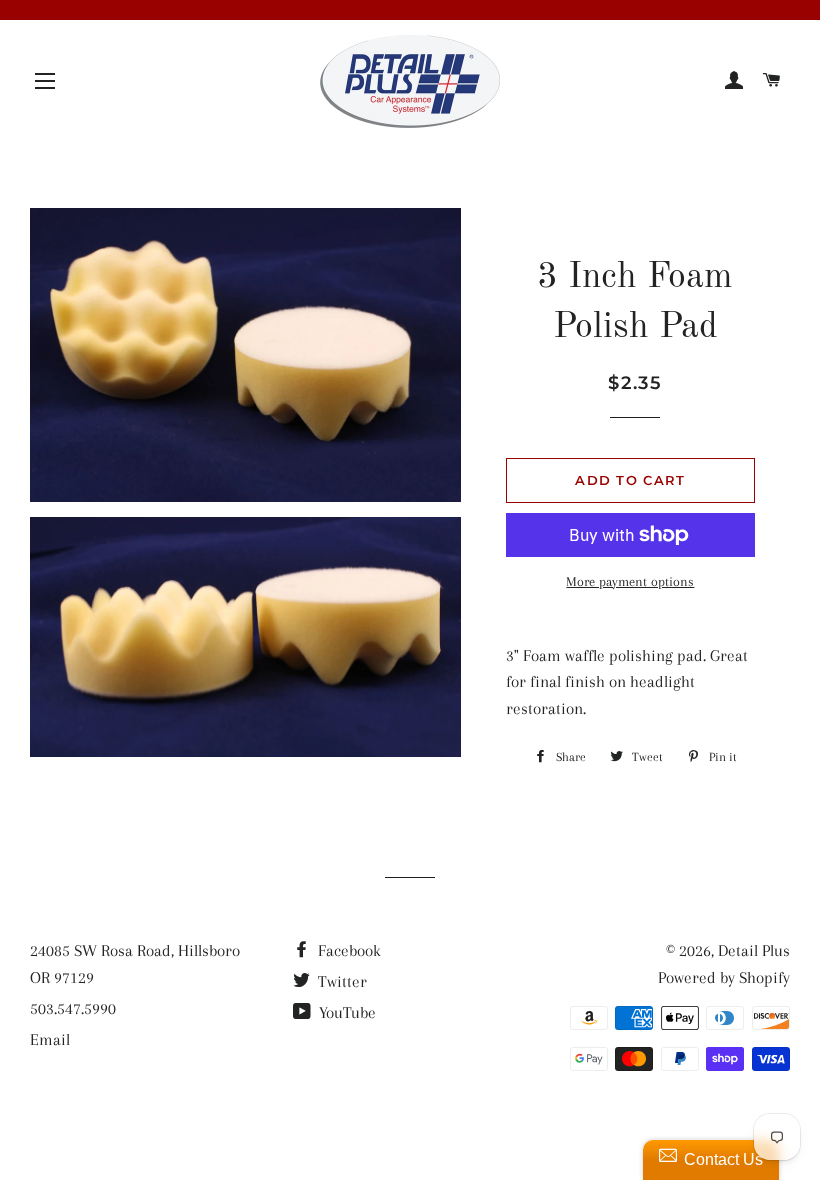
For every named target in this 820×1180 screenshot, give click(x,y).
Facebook (347, 950)
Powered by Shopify (724, 977)
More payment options (630, 581)
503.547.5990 (73, 1008)
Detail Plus (754, 950)
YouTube (345, 1012)
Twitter (340, 981)
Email (50, 1039)
